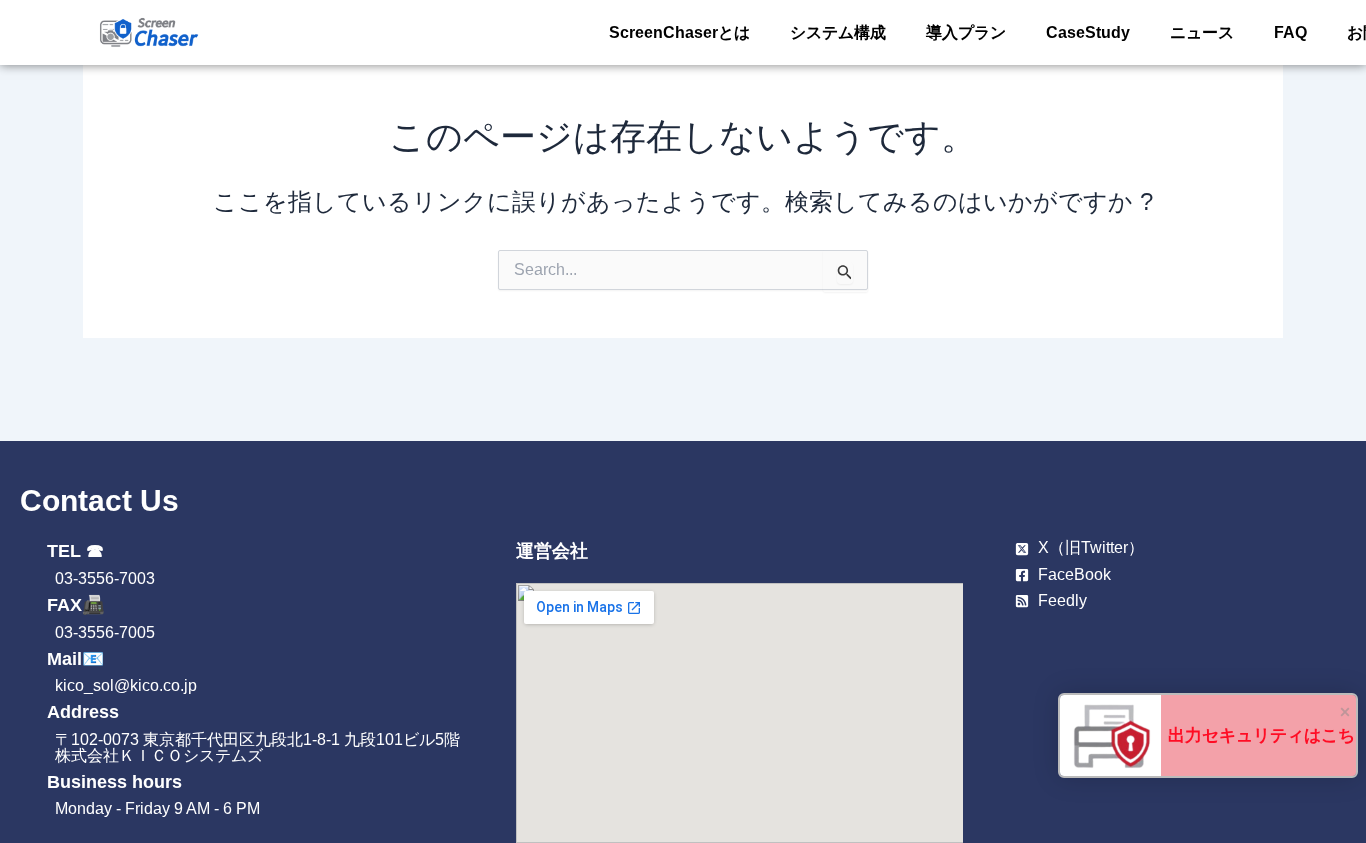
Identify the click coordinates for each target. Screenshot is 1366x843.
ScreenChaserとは (679, 32)
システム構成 (838, 32)
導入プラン (966, 32)
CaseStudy (1088, 32)
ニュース (1202, 32)
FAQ (1290, 32)
